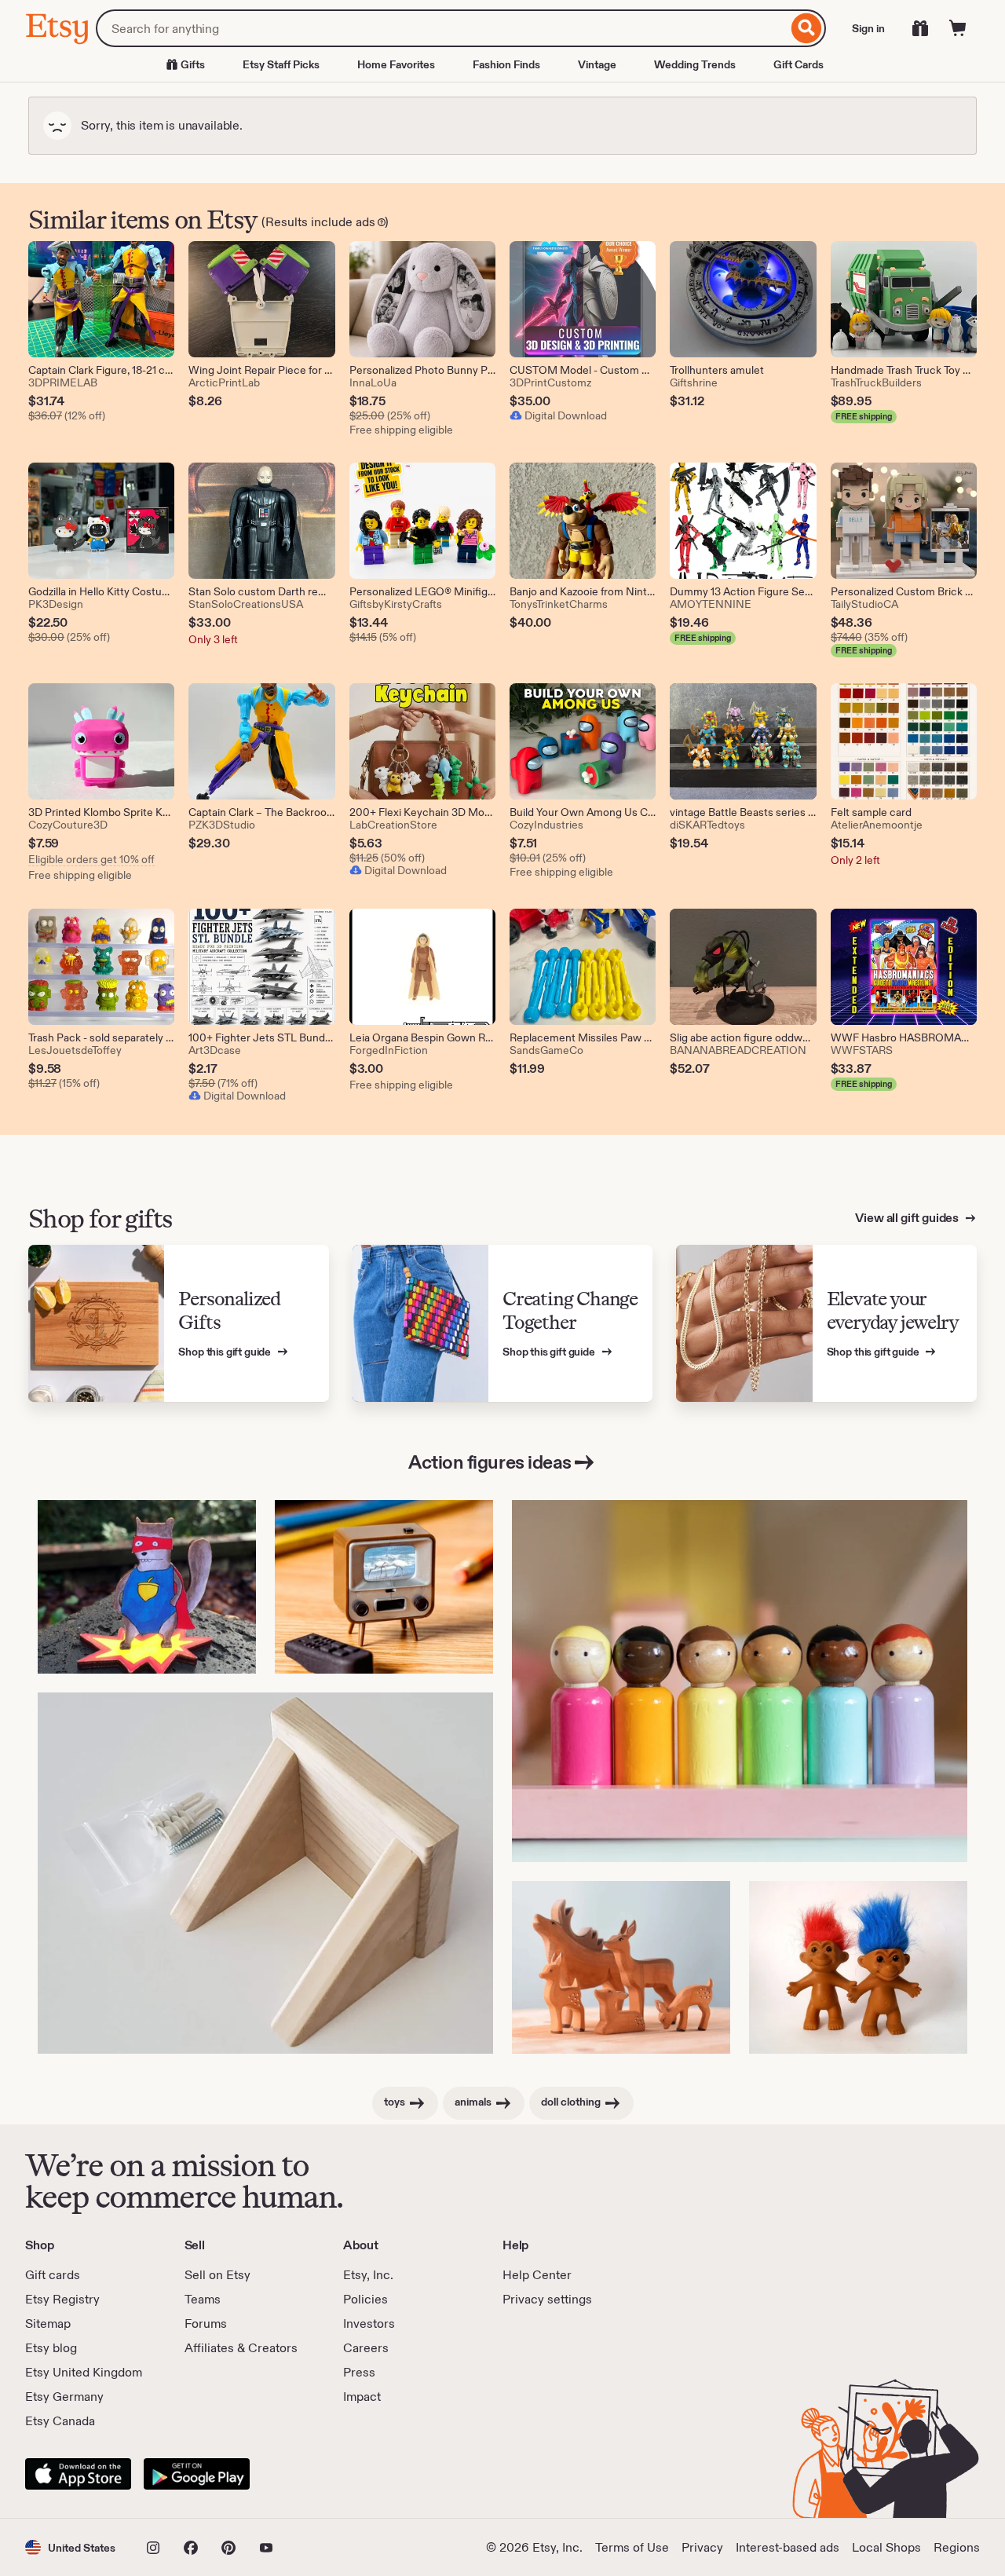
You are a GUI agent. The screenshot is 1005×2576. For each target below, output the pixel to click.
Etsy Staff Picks (281, 64)
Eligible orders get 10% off (91, 859)
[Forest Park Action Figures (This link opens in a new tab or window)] (147, 1587)
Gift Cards (799, 64)
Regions (957, 2547)
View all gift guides (908, 1218)
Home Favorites (396, 64)
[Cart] (958, 28)
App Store (78, 2474)
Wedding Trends (695, 64)
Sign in (868, 28)
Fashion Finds (506, 64)
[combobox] (442, 28)
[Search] (807, 28)
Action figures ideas (490, 1462)
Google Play (197, 2474)
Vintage (597, 64)
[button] (70, 2547)
